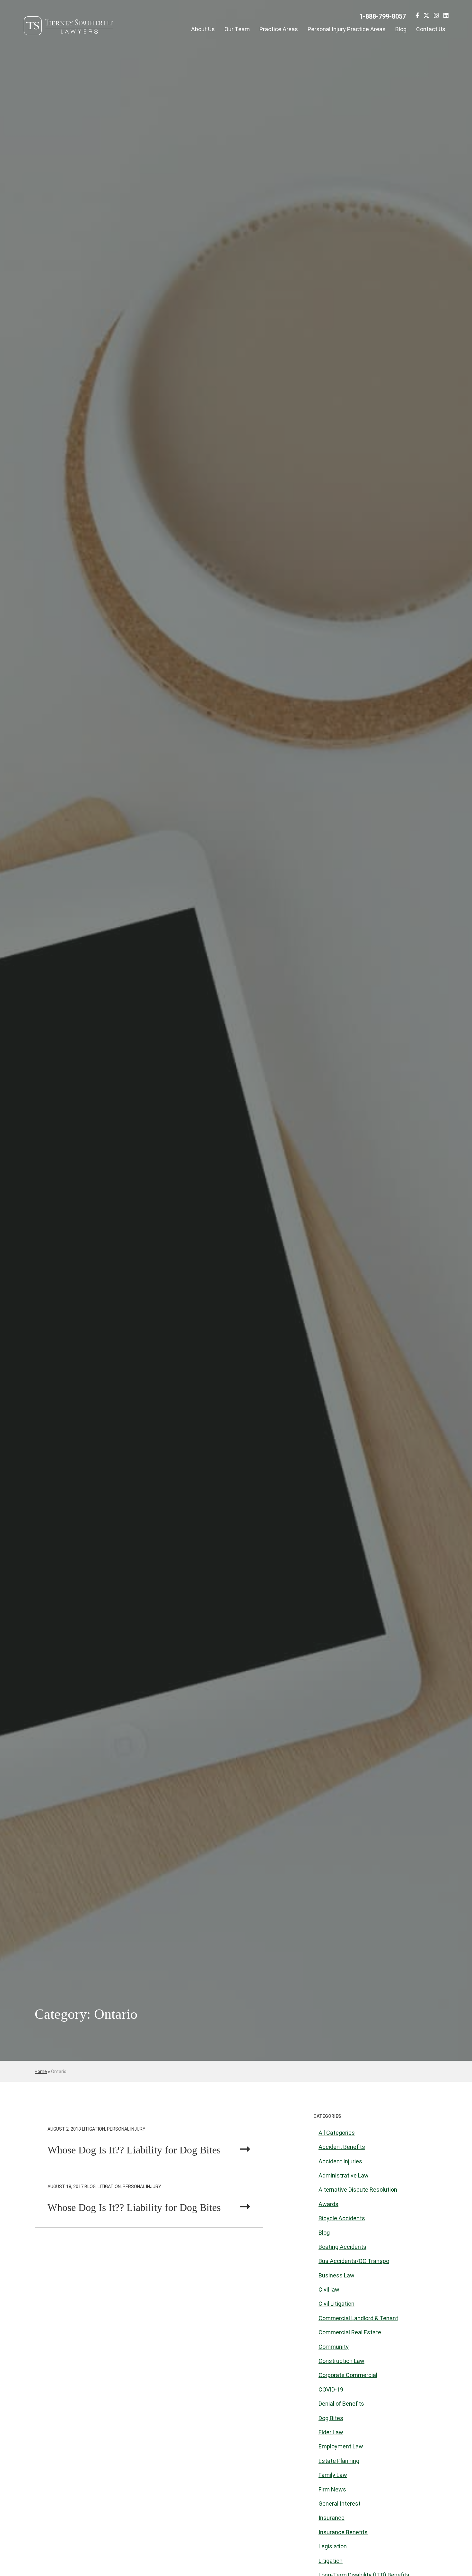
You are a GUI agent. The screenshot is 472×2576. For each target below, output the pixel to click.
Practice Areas (279, 29)
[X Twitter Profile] (426, 17)
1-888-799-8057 (383, 16)
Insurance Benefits (343, 2532)
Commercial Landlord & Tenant (358, 2318)
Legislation (333, 2546)
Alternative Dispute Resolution (358, 2190)
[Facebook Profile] (417, 17)
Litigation (331, 2561)
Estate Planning (339, 2461)
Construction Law (341, 2361)
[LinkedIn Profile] (446, 17)
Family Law (333, 2475)
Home (41, 2071)
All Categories (337, 2133)
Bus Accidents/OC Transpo (354, 2261)
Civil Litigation (337, 2304)
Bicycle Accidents (342, 2218)
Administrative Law (344, 2175)
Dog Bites (331, 2418)
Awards (328, 2204)
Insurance (332, 2518)
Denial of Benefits (341, 2404)
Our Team (237, 29)
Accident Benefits (342, 2147)
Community (334, 2347)
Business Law (337, 2275)
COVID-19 (331, 2389)
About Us (203, 29)
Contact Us (431, 29)
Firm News (332, 2489)
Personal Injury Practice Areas (347, 29)
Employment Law (341, 2446)
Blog (401, 29)
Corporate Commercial (348, 2375)
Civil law (329, 2290)
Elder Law (331, 2432)
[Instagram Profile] (436, 17)
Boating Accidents (342, 2247)
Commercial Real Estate (350, 2332)
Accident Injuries (340, 2161)
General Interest (340, 2504)
